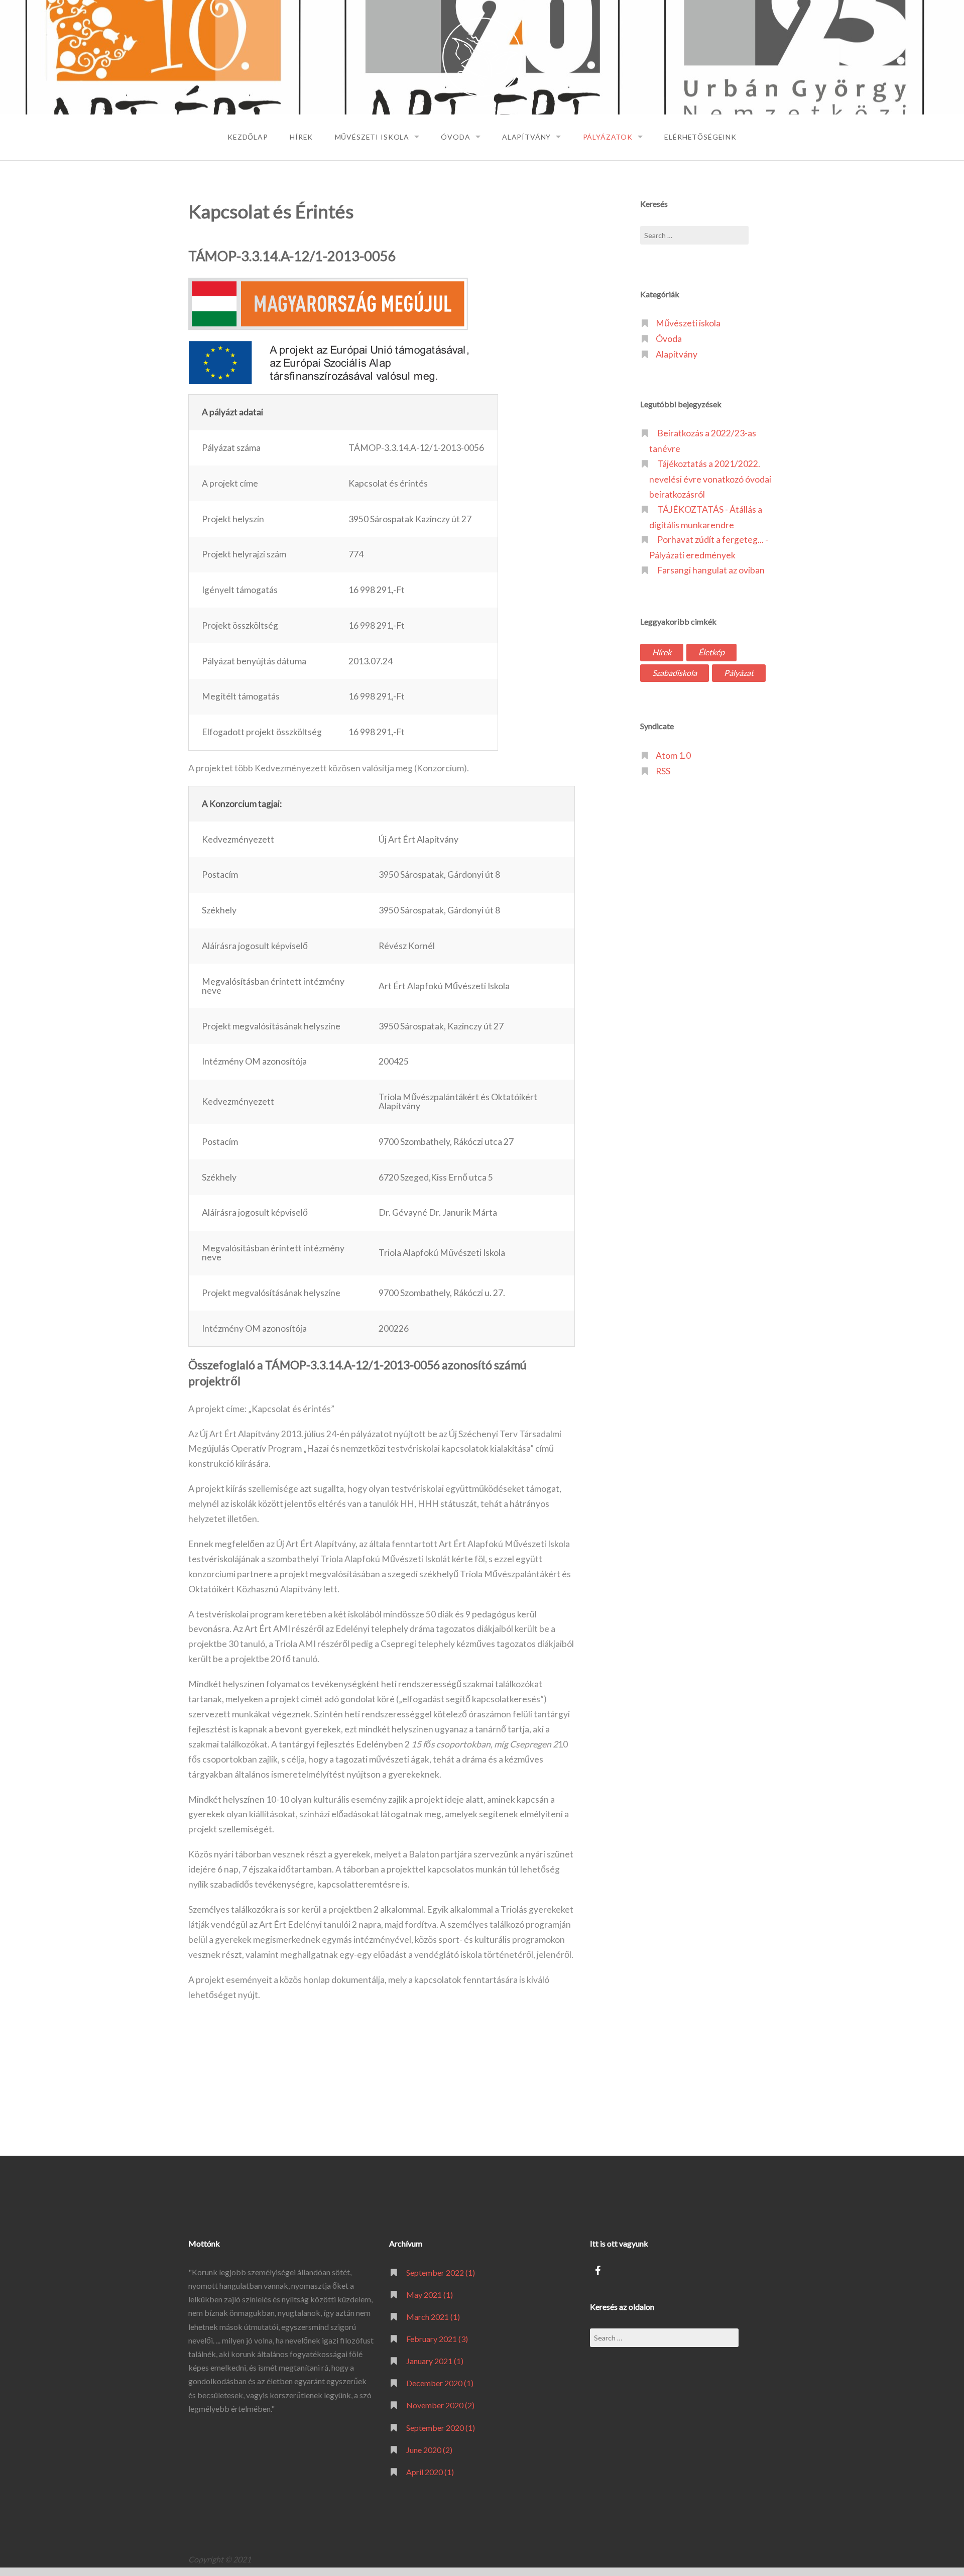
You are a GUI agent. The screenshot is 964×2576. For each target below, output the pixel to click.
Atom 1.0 (673, 755)
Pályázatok (608, 137)
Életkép (711, 652)
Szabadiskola (675, 673)
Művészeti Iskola (372, 137)
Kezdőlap (248, 137)
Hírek (301, 137)
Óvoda (455, 137)
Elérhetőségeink (700, 137)
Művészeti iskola (688, 323)
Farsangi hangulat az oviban (711, 570)
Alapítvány (526, 137)
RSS (663, 771)
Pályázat (739, 673)
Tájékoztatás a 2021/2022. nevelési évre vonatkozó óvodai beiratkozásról (710, 479)
